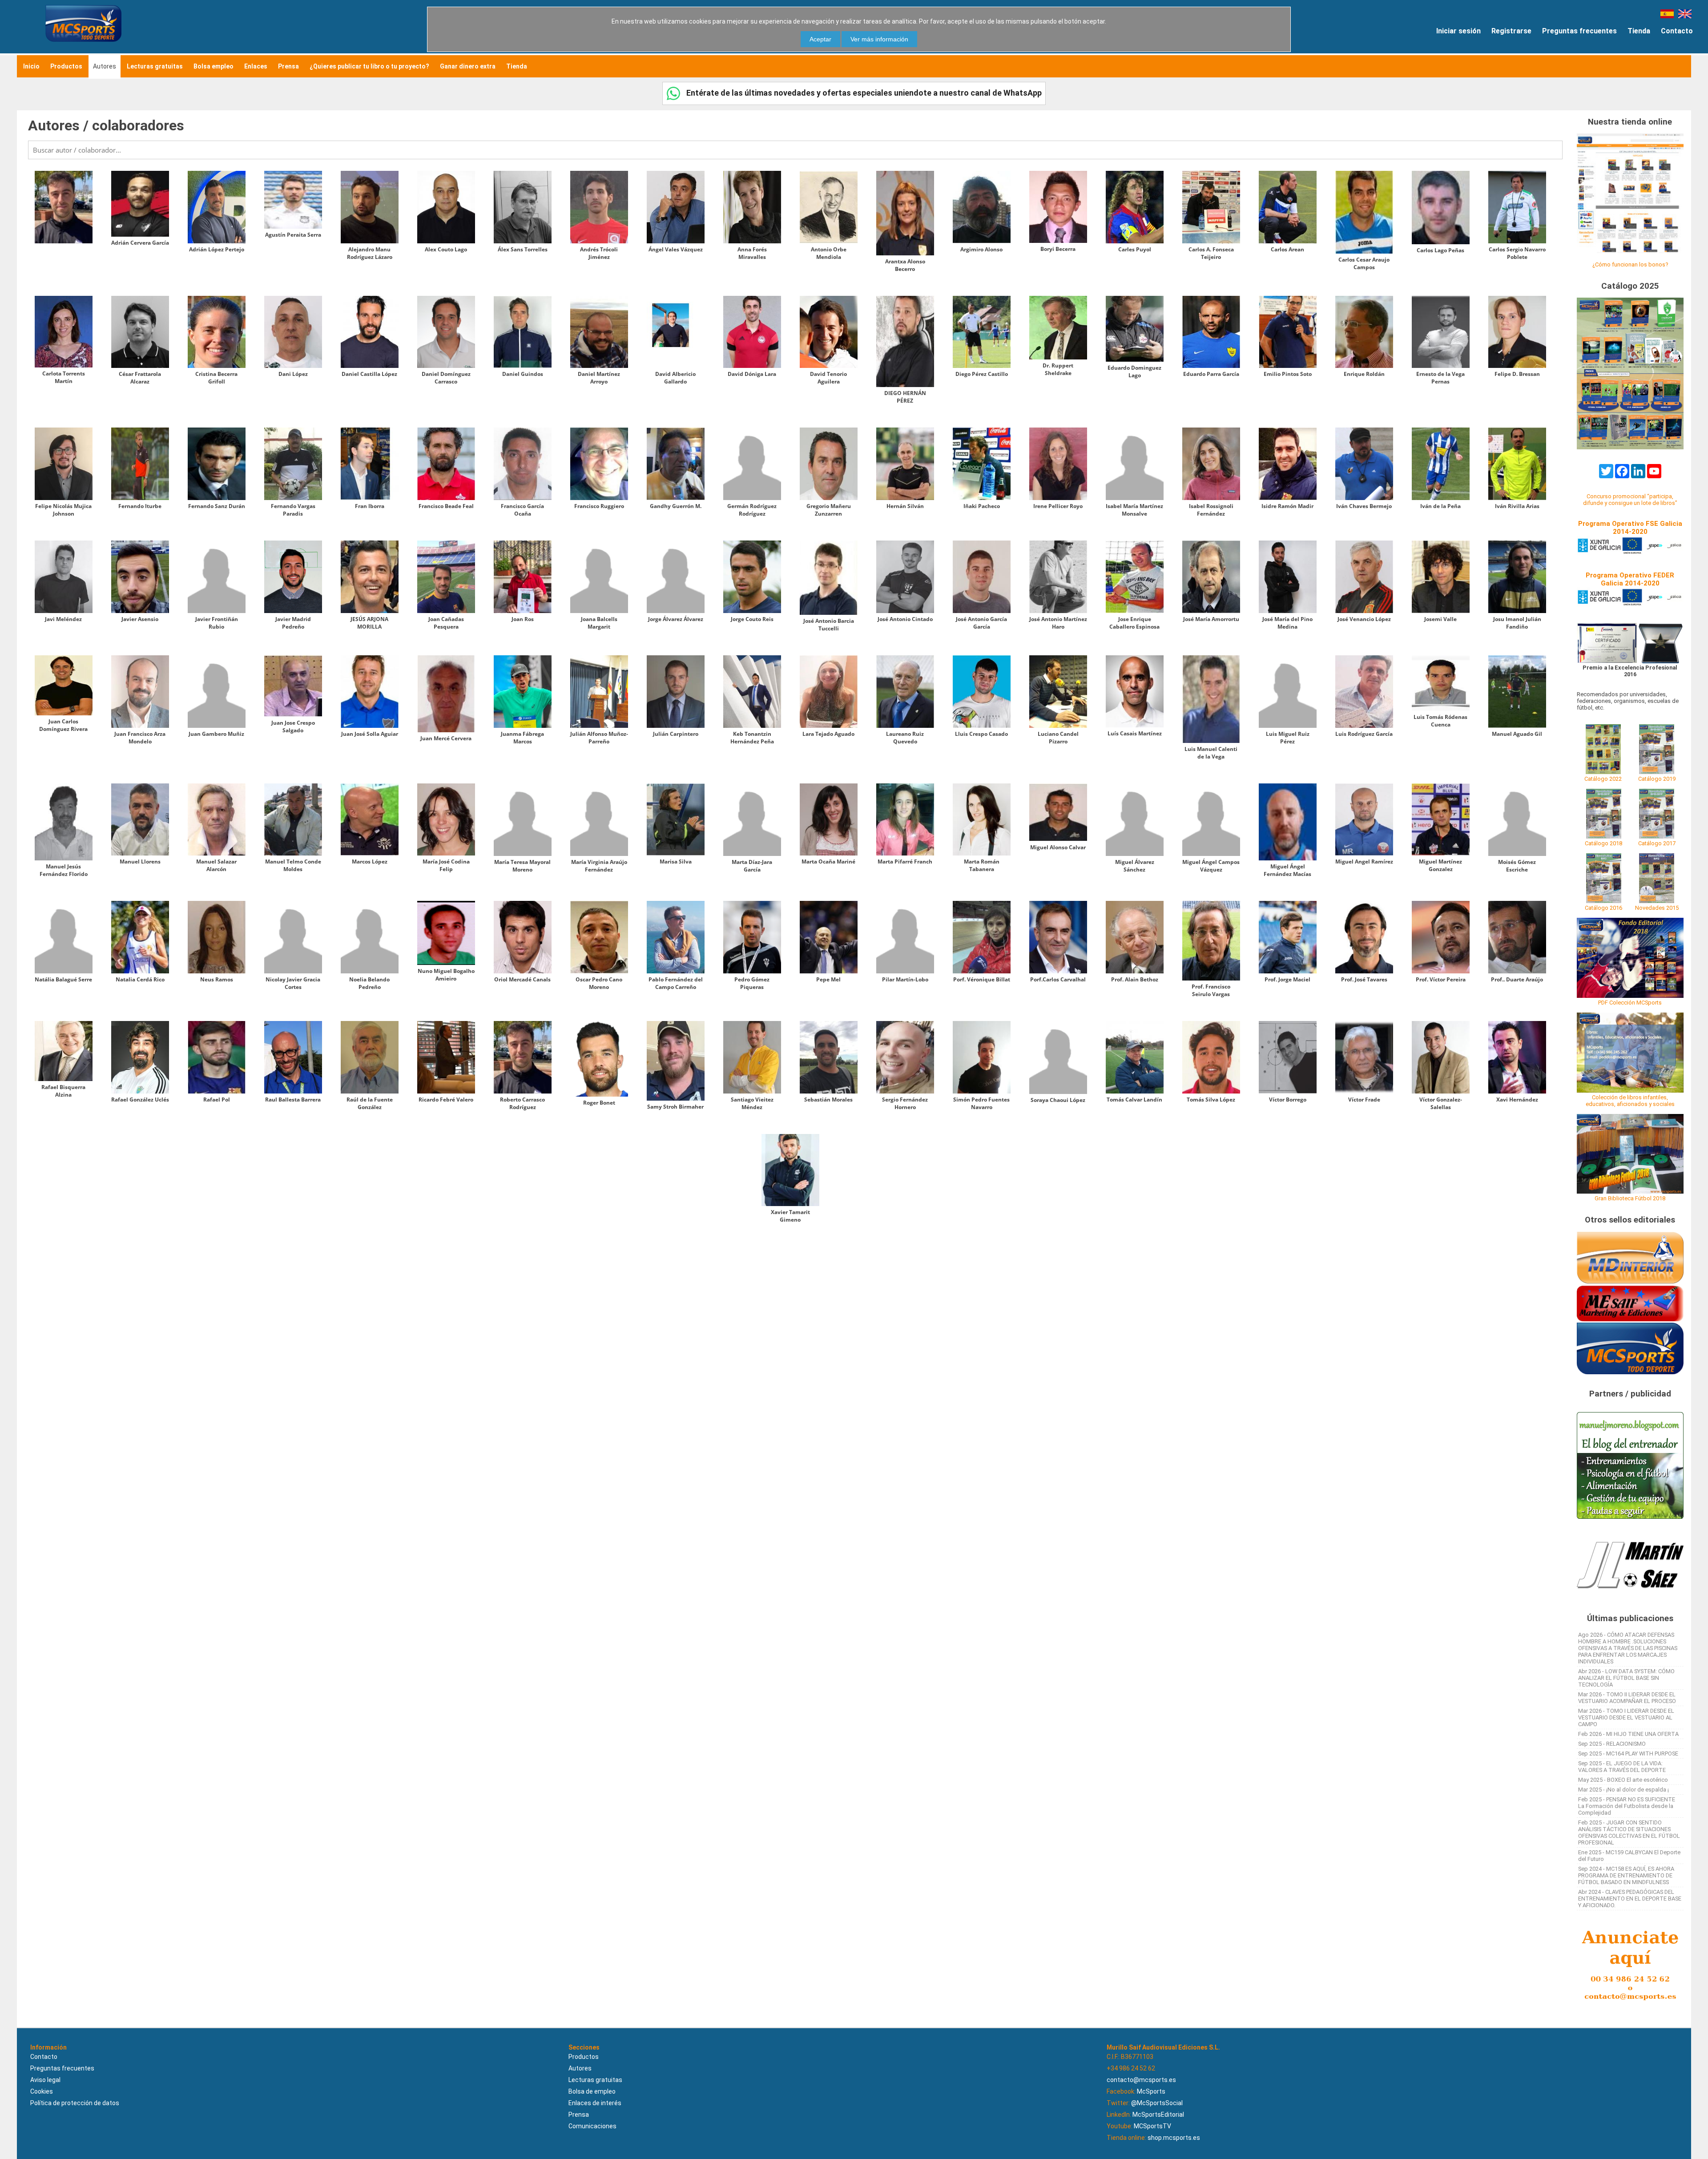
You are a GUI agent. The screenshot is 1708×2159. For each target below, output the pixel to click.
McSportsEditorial (1158, 2115)
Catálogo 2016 (1603, 908)
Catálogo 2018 (1603, 843)
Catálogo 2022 (1603, 779)
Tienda (1639, 31)
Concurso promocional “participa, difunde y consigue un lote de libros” (1630, 500)
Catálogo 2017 (1657, 843)
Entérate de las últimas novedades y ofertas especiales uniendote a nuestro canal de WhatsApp (863, 93)
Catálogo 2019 (1657, 779)
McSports (1151, 2091)
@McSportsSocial (1157, 2103)
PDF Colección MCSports (1630, 1003)
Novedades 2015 (1657, 908)
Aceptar (820, 39)
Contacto (1677, 31)
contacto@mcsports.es (1141, 2080)
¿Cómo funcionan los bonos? (1630, 264)
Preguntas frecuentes (1579, 31)
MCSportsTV (1152, 2126)
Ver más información (879, 39)
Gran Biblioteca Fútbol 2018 (1630, 1198)
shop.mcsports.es (1174, 2138)
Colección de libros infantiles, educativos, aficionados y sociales (1630, 1101)
